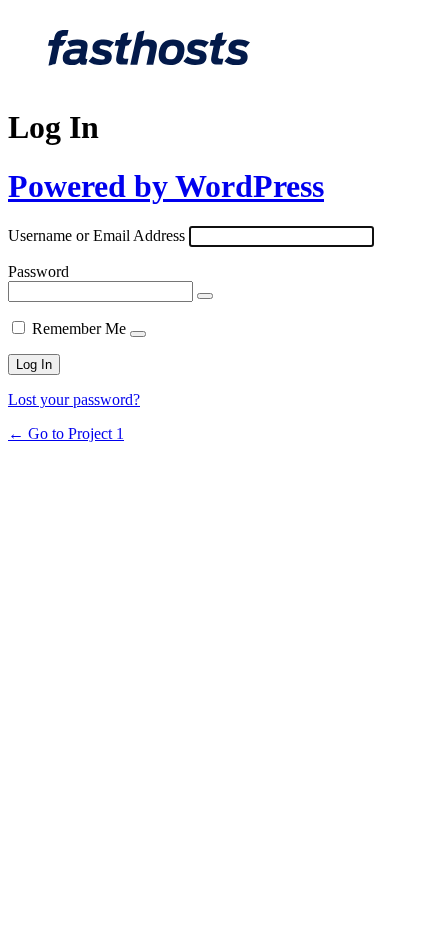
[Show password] (205, 296)
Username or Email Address (96, 235)
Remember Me (79, 328)
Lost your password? (74, 399)
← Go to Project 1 (66, 433)
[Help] (138, 334)
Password (38, 271)
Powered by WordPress (166, 186)
